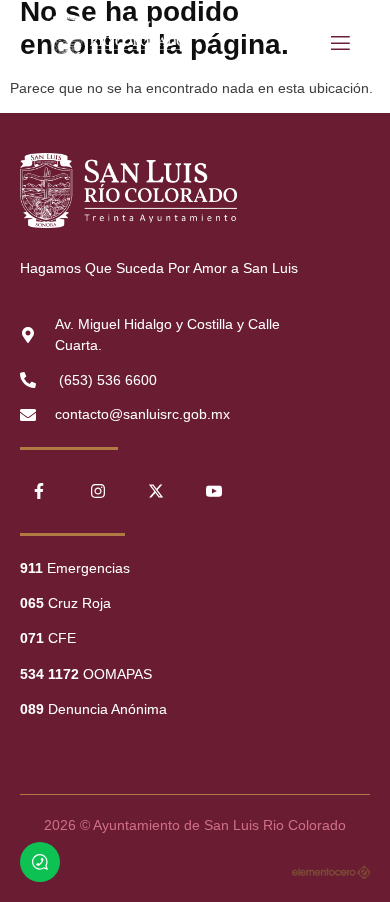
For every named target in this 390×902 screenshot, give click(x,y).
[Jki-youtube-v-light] (214, 491)
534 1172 (49, 674)
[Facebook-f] (39, 491)
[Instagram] (97, 491)
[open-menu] (339, 43)
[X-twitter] (156, 491)
